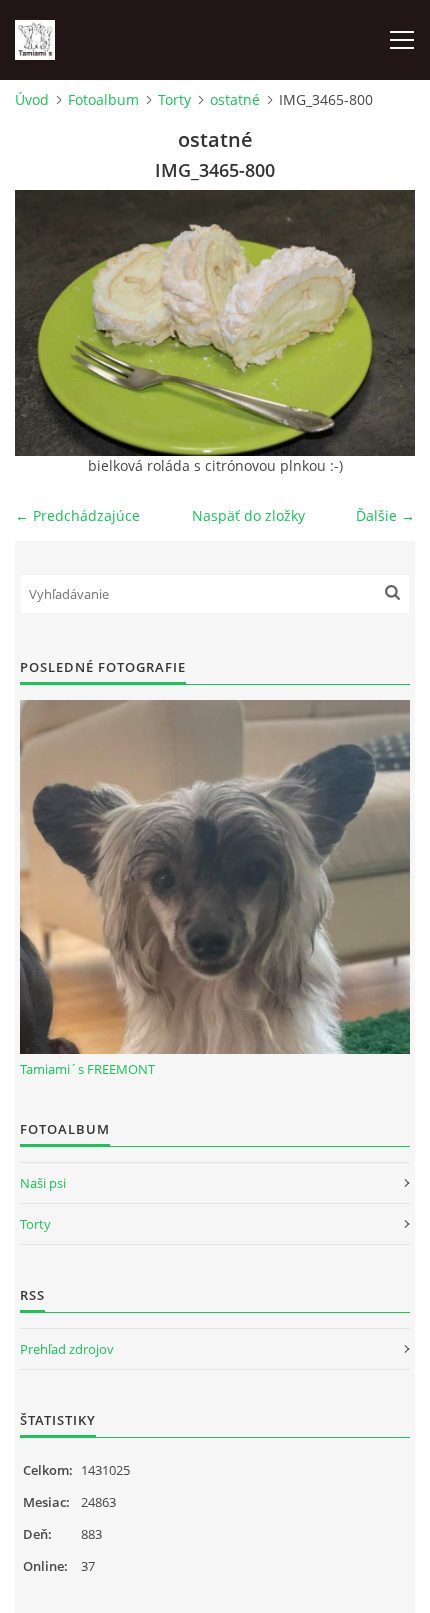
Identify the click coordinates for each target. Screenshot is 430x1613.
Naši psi (43, 1183)
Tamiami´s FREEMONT (87, 1069)
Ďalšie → (385, 515)
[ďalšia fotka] (382, 323)
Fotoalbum (103, 99)
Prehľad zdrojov (67, 1349)
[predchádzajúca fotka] (47, 323)
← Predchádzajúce (77, 515)
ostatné (235, 99)
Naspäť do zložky (248, 515)
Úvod (32, 99)
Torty (174, 99)
